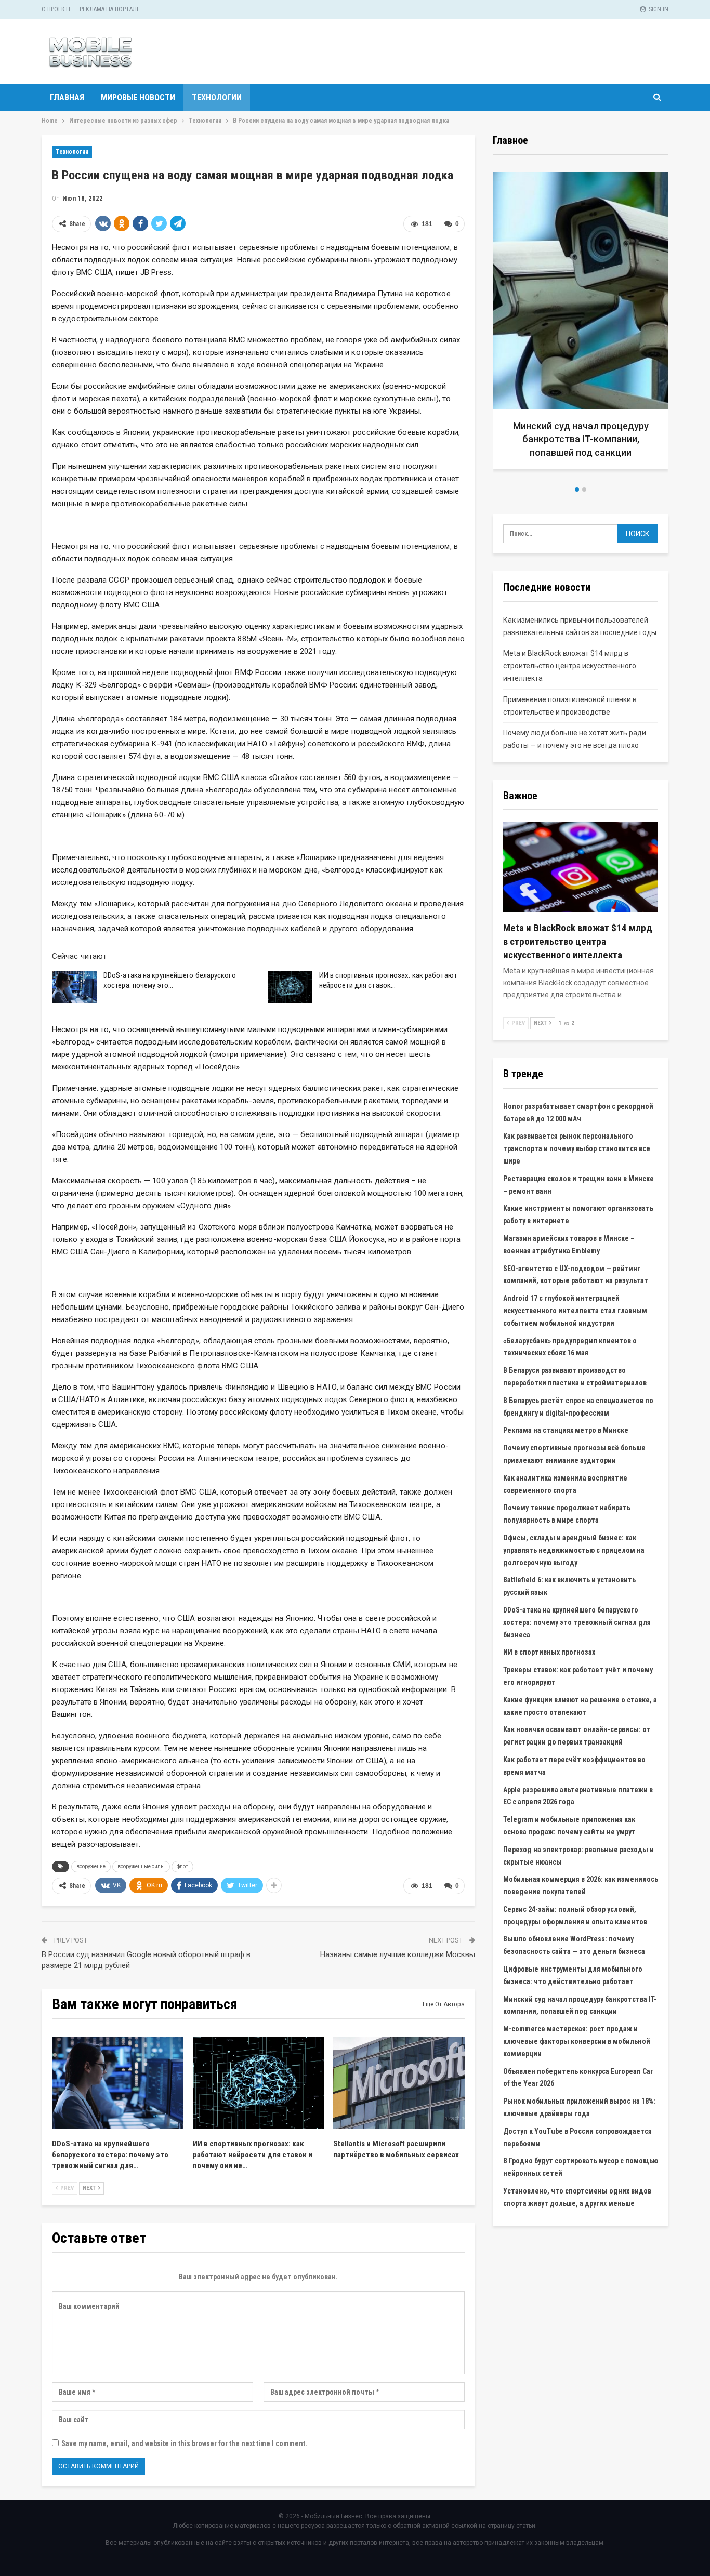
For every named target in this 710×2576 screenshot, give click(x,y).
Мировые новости (138, 97)
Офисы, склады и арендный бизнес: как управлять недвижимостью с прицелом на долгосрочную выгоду (574, 1550)
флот (182, 1866)
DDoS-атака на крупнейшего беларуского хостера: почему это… (170, 980)
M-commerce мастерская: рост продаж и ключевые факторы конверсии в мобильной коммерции (577, 2041)
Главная (67, 97)
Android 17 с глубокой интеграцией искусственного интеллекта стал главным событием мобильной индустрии (575, 1311)
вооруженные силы (141, 1866)
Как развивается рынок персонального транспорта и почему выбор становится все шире (577, 1148)
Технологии (217, 97)
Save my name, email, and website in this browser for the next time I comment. (184, 2443)
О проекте (57, 9)
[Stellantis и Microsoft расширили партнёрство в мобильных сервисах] (399, 2083)
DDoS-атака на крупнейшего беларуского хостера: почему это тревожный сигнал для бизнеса (577, 1622)
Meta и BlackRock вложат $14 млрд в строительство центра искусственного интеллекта (570, 666)
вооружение (91, 1866)
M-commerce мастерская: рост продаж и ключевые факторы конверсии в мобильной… (581, 439)
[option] (581, 325)
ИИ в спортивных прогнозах (549, 1652)
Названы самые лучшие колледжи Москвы (398, 1954)
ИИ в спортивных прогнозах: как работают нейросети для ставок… (388, 980)
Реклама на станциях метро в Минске (566, 1430)
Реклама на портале (110, 9)
